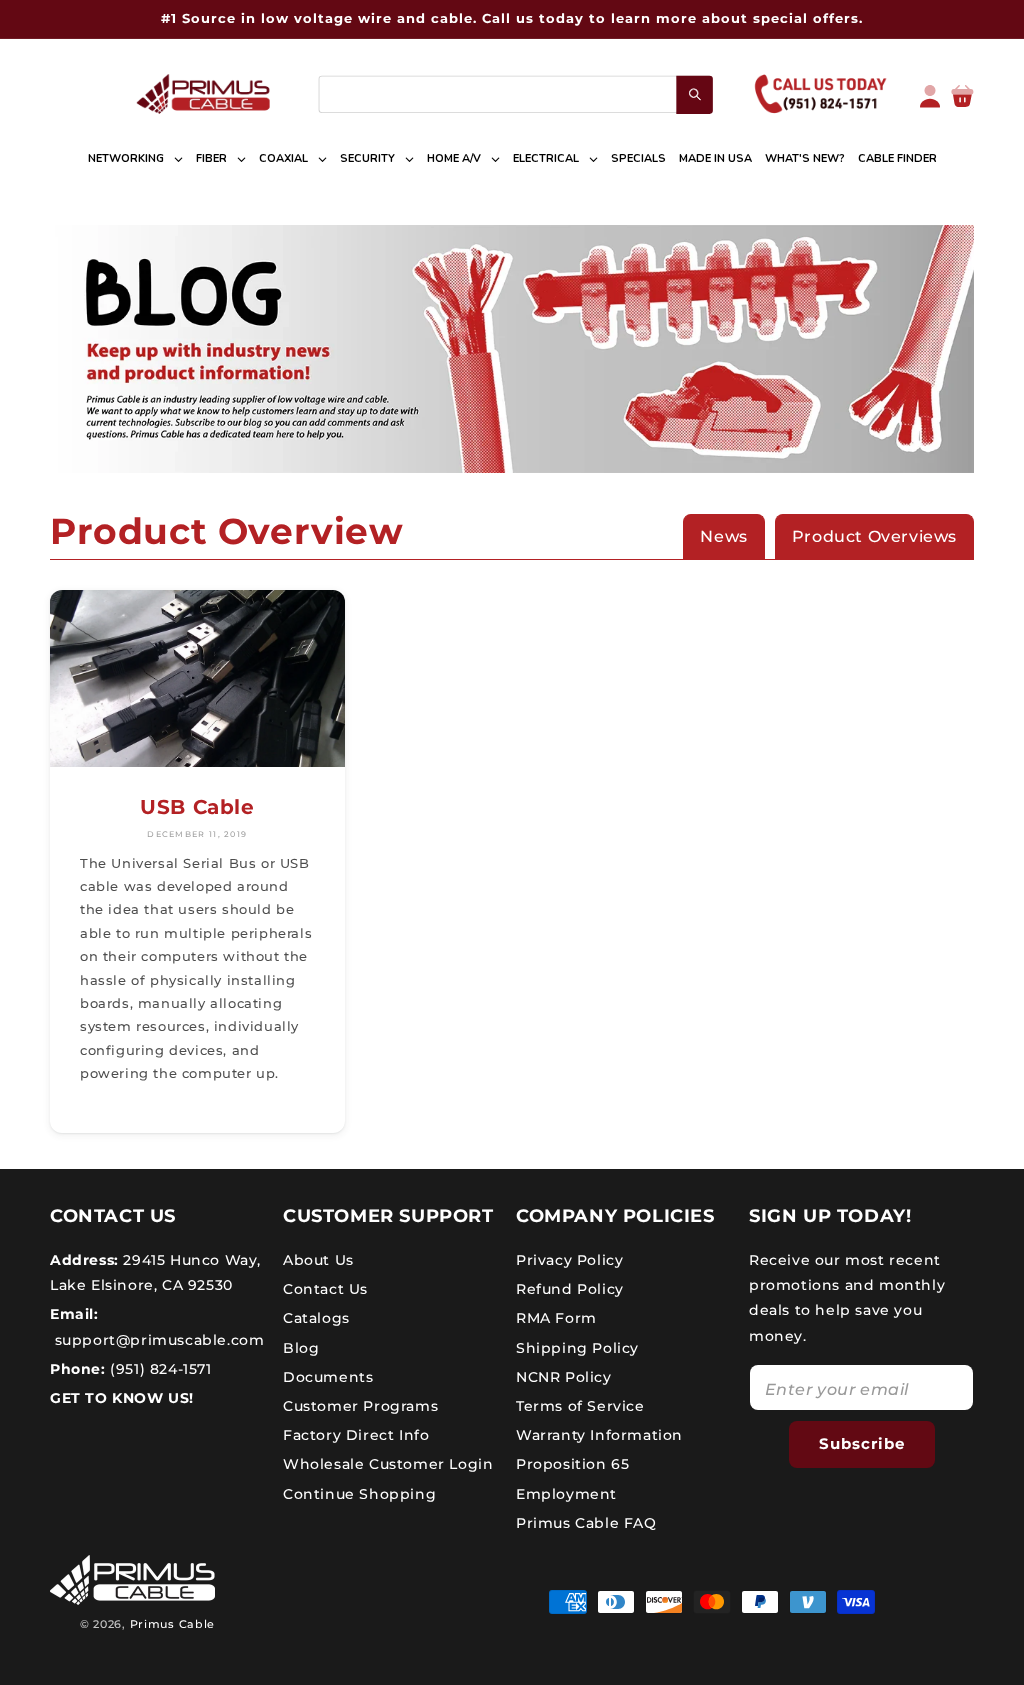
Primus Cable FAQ (586, 1523)
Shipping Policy (577, 1348)
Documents (328, 1377)
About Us (318, 1260)
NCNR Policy (564, 1377)
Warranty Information (599, 1435)
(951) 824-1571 (159, 1369)
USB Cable (197, 807)
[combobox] (515, 94)
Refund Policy (570, 1289)
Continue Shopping (359, 1494)
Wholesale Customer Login (388, 1464)
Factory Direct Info (356, 1435)
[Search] (694, 94)
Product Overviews (874, 536)
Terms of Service (580, 1406)
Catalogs (316, 1318)
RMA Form (556, 1318)
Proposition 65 (572, 1464)
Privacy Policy (569, 1260)
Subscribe (862, 1443)
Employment (566, 1494)
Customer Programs (360, 1406)
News (723, 536)
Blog (301, 1348)
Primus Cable (172, 1624)
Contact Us (325, 1289)
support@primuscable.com (157, 1340)
